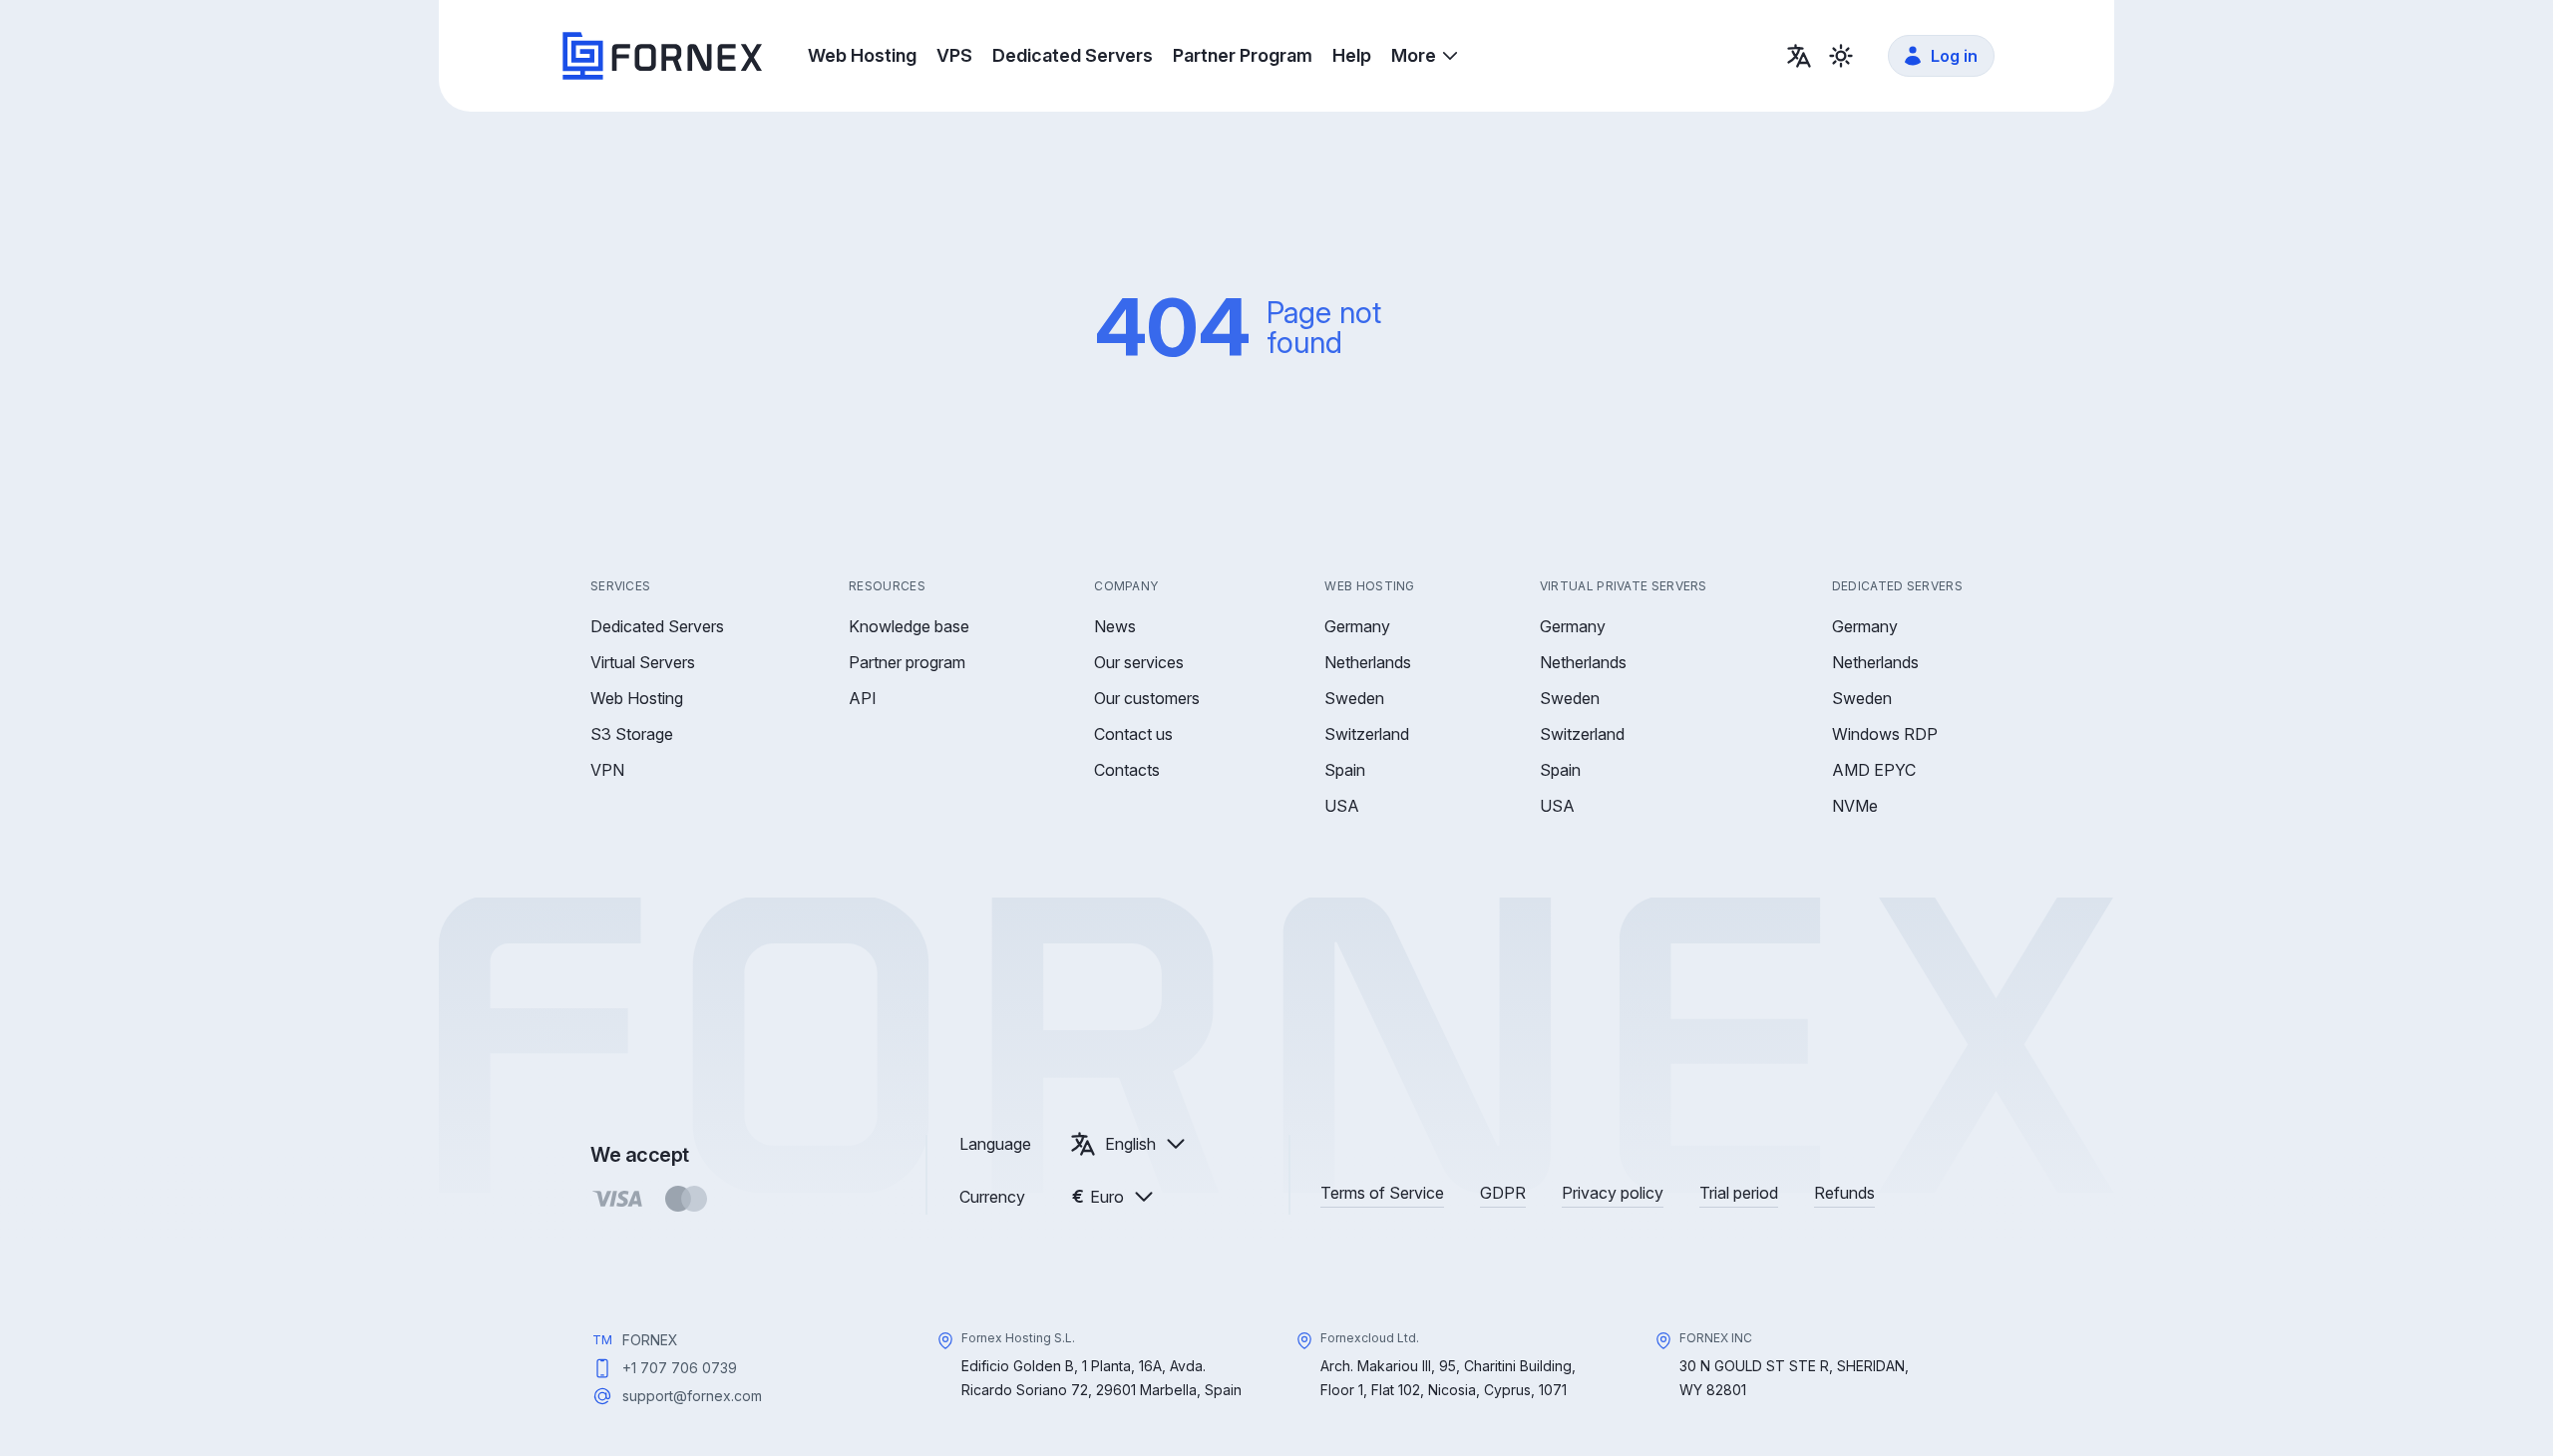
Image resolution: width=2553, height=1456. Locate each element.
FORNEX (650, 1340)
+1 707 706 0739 (680, 1368)
